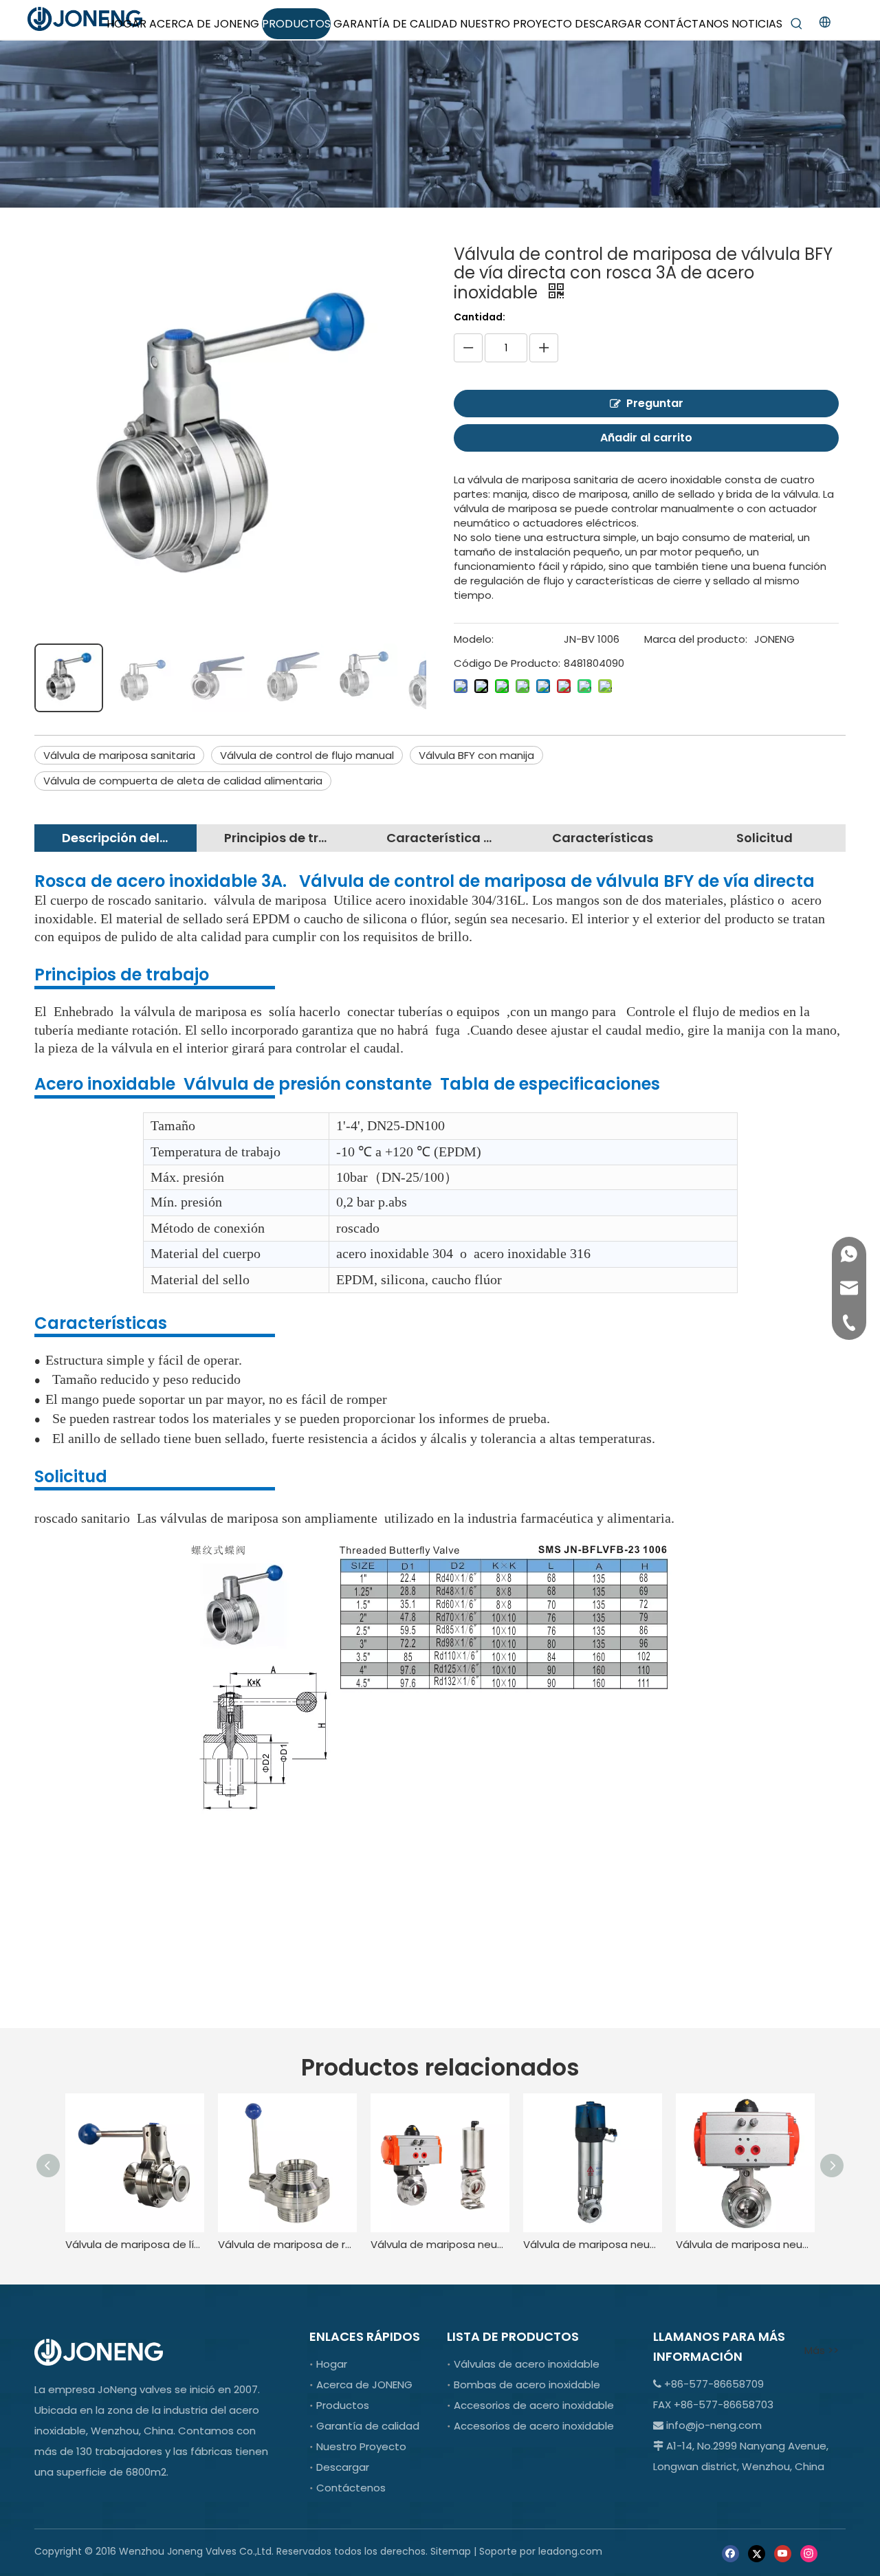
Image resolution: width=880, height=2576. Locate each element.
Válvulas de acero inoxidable (527, 2364)
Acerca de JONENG (364, 2385)
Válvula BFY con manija (476, 755)
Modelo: (474, 639)
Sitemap (451, 2551)
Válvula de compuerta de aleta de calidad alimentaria (183, 781)
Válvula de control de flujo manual (307, 755)
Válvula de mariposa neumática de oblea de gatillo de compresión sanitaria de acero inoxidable (745, 2244)
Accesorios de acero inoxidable (534, 2405)
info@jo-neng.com (714, 2425)
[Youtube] (783, 2552)
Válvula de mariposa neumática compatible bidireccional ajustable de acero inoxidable (440, 2244)
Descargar (343, 2467)
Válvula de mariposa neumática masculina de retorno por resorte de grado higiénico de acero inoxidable (593, 2244)
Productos (343, 2405)
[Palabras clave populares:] (797, 24)
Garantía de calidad (368, 2426)
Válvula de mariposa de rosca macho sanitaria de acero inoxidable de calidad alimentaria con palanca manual (287, 2244)
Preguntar (655, 403)
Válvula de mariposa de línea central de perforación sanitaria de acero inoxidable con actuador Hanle (135, 2244)
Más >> (822, 2350)
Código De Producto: (507, 663)
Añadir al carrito (646, 438)
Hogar (332, 2364)
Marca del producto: (696, 639)
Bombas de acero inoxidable (527, 2385)
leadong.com (570, 2551)
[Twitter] (757, 2552)
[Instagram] (809, 2552)
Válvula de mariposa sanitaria (119, 755)
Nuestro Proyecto (361, 2446)
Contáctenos (351, 2488)
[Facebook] (730, 2552)
